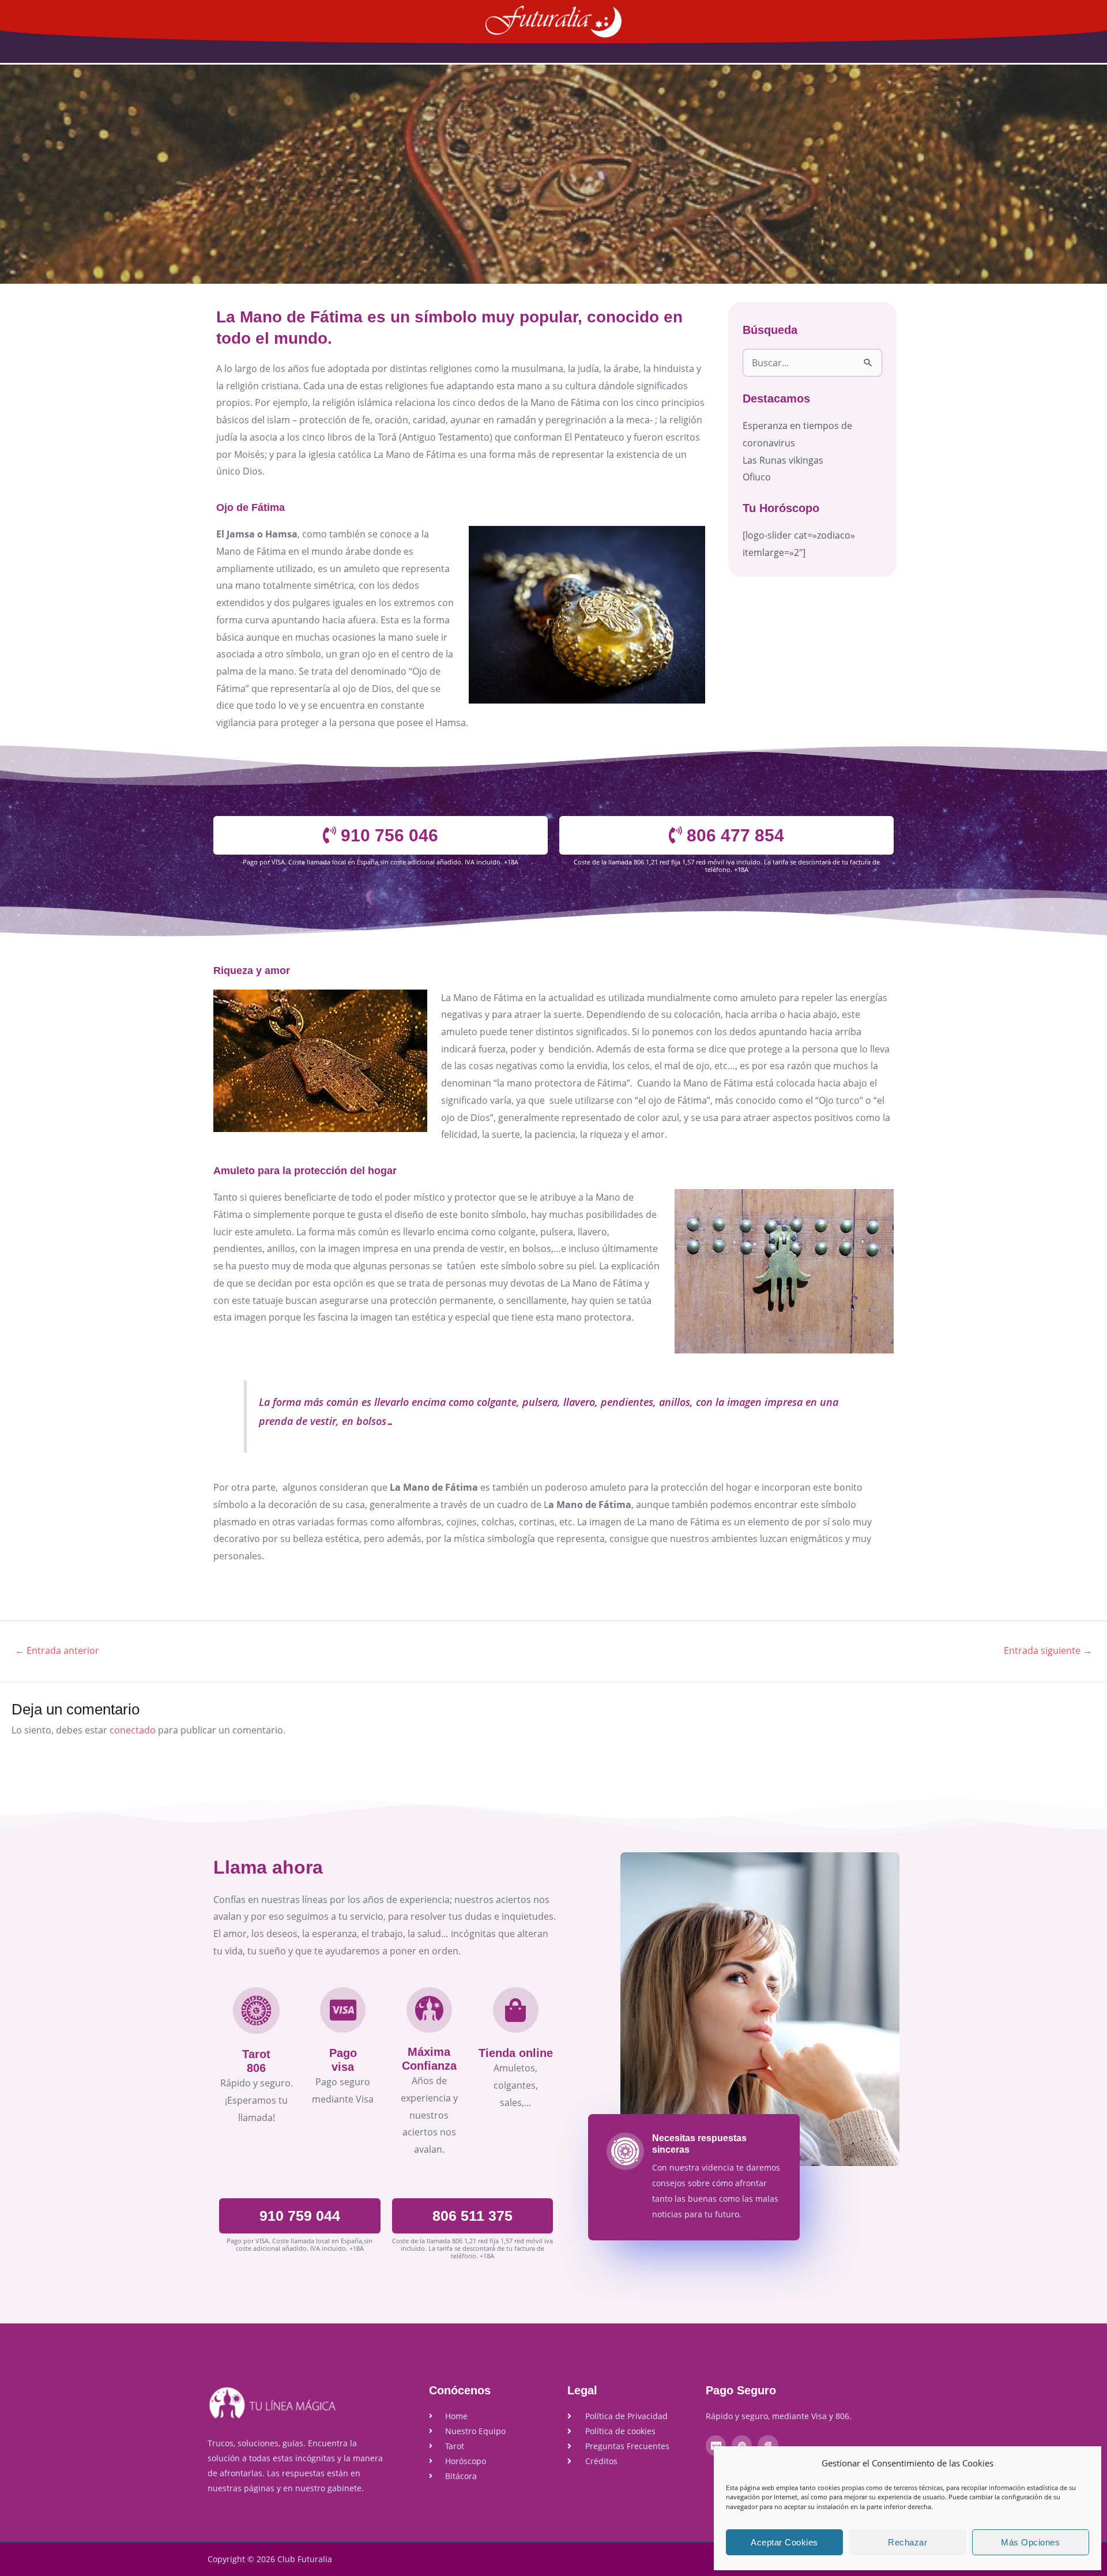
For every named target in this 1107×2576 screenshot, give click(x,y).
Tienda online (516, 2053)
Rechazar (908, 2542)
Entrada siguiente (1048, 1650)
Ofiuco (757, 477)
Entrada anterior (57, 1650)
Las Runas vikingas (783, 460)
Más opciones (1030, 2542)
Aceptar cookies (784, 2542)
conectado (133, 1730)
